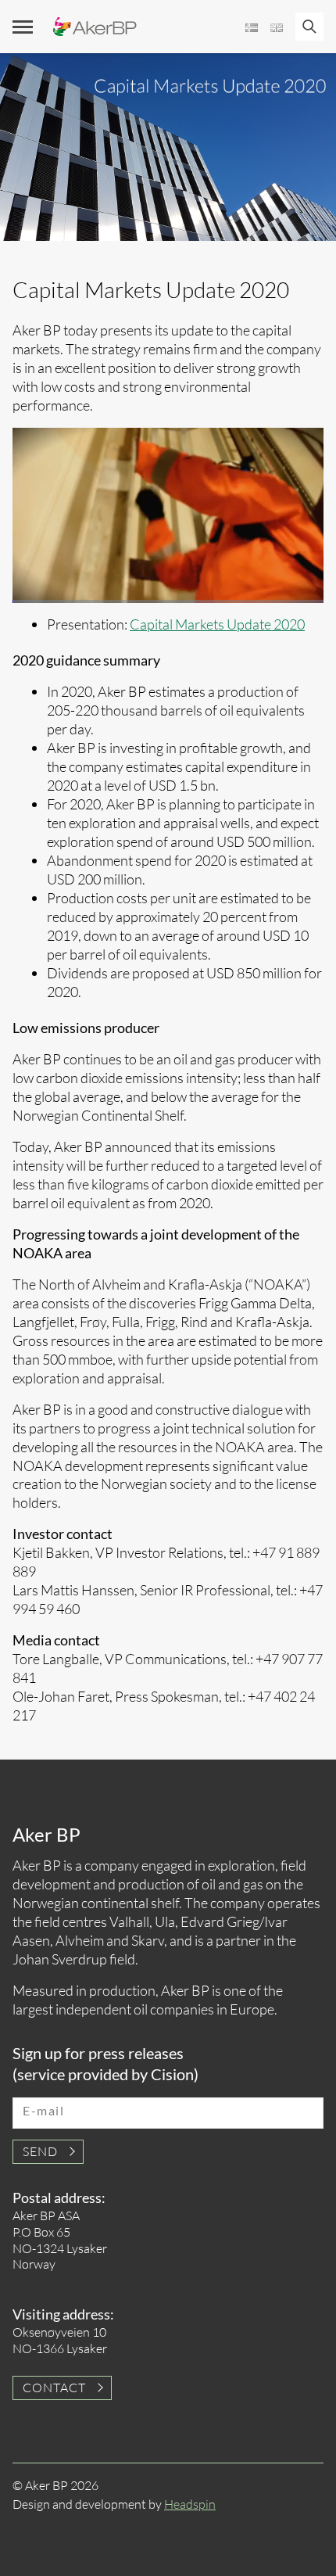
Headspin (190, 2504)
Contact (54, 2388)
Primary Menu (23, 27)
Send (40, 2151)
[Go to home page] (95, 27)
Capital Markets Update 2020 (217, 624)
